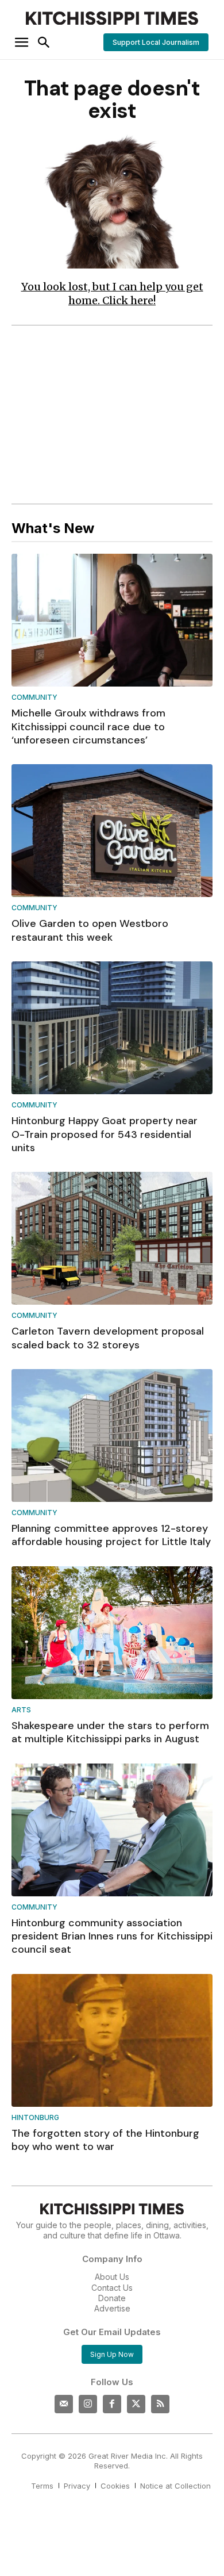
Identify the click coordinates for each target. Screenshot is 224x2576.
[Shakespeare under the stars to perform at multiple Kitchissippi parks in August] (112, 1633)
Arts (21, 1710)
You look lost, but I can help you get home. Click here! (112, 294)
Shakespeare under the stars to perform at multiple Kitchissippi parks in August (110, 1732)
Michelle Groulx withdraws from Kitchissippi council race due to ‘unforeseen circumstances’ (88, 727)
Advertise (112, 2308)
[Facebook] (112, 2404)
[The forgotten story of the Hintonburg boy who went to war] (112, 2040)
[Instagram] (88, 2404)
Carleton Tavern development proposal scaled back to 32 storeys (108, 1338)
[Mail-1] (64, 2404)
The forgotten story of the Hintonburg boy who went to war (105, 2140)
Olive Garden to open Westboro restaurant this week (90, 930)
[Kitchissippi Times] (112, 18)
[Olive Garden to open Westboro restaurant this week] (112, 831)
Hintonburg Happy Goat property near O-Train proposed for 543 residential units (105, 1134)
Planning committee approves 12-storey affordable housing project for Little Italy (111, 1535)
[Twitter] (136, 2404)
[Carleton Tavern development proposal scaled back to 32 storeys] (112, 1238)
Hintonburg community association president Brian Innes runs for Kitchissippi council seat (112, 1936)
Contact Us (112, 2288)
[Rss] (160, 2404)
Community (34, 698)
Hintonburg (35, 2118)
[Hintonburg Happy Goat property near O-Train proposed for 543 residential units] (112, 1028)
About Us (112, 2277)
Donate (112, 2298)
